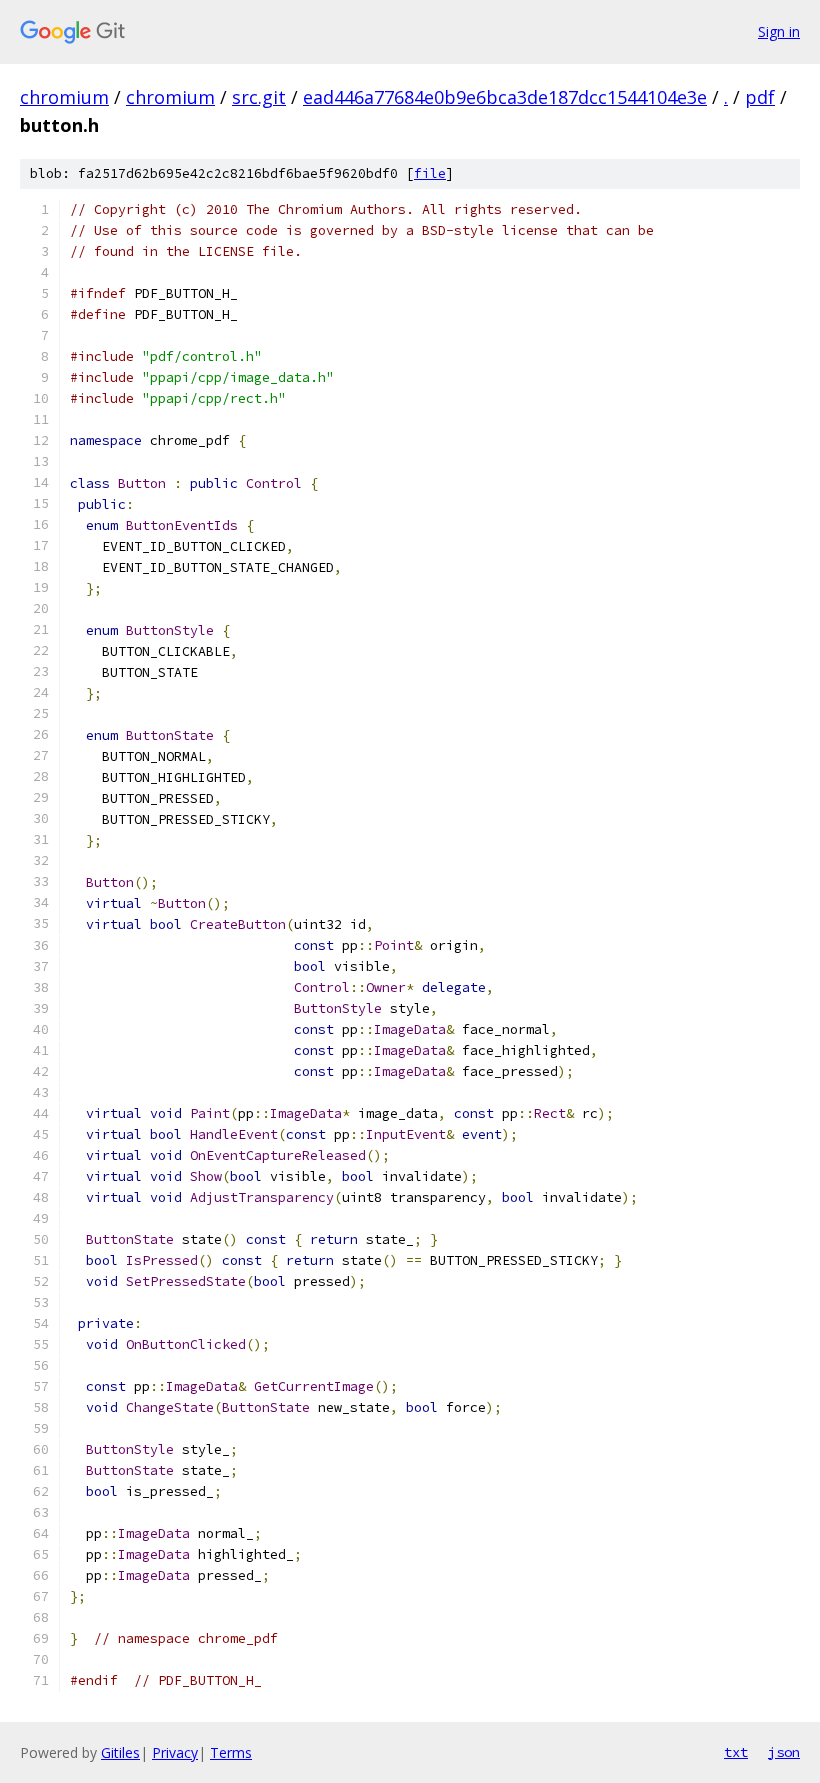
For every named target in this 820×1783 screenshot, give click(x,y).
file (430, 173)
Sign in (779, 31)
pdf (760, 97)
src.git (259, 97)
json (784, 1752)
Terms (231, 1752)
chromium (64, 97)
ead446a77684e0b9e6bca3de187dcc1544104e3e (505, 97)
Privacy (175, 1752)
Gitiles (120, 1752)
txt (736, 1752)
